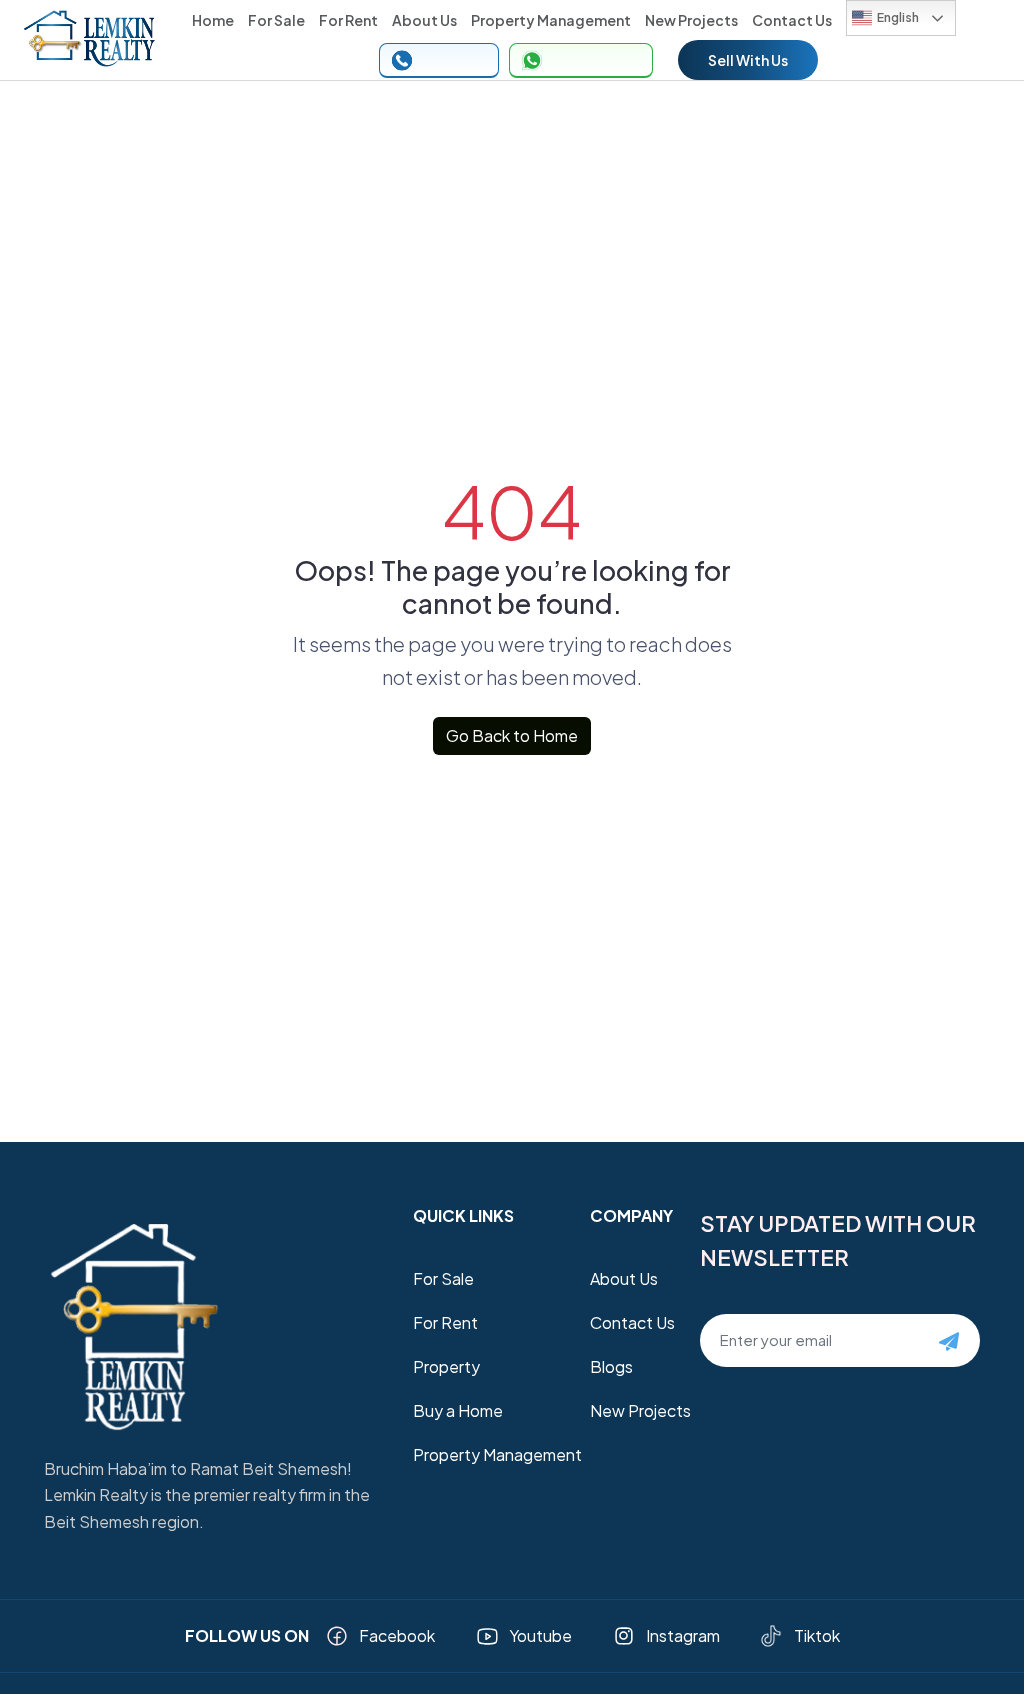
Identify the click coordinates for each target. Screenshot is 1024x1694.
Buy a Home (458, 1410)
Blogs (611, 1366)
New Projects (691, 20)
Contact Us (792, 20)
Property (446, 1366)
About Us (424, 20)
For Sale (276, 20)
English (898, 17)
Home (213, 20)
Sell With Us (748, 60)
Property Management (551, 20)
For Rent (348, 20)
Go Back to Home (512, 735)
